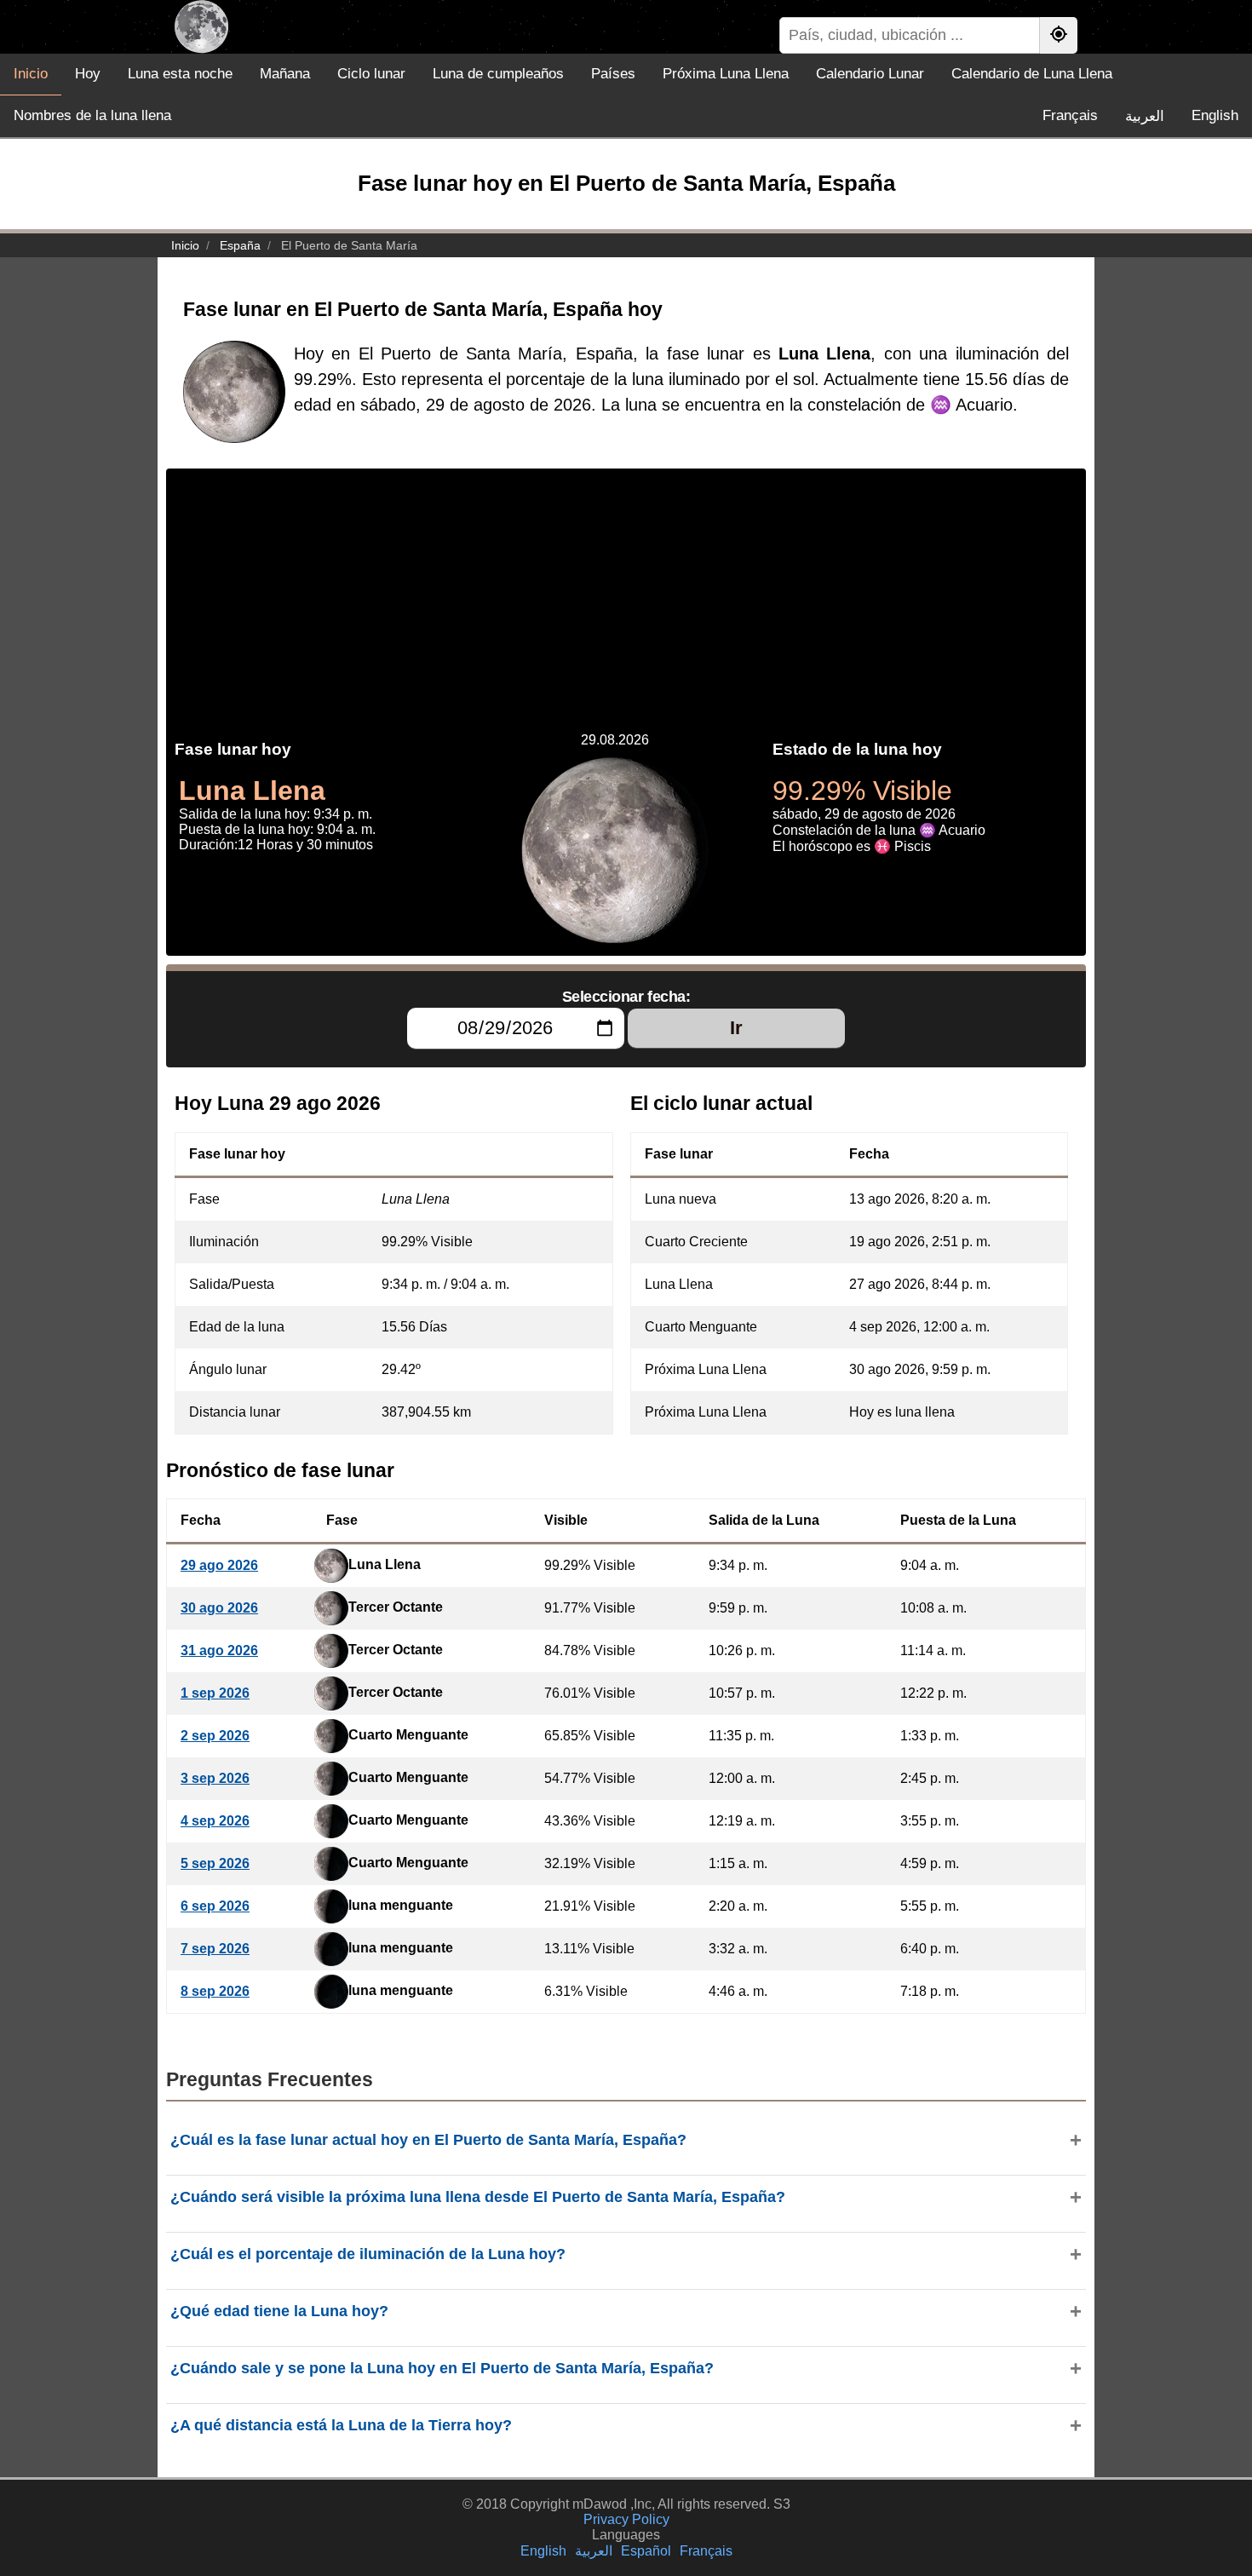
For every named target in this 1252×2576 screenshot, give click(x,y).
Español (646, 2551)
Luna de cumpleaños (498, 74)
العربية (1145, 116)
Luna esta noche (180, 74)
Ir (736, 1028)
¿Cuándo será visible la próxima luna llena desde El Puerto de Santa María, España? (478, 2197)
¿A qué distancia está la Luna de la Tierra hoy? (341, 2425)
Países (613, 74)
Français (1070, 115)
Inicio (31, 74)
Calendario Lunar (870, 74)
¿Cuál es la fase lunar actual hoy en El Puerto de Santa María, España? (428, 2140)
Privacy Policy (626, 2519)
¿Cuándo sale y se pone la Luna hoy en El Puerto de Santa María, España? (442, 2368)
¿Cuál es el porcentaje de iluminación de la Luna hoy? (368, 2254)
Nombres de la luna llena (92, 115)
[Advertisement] (626, 588)
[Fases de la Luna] (201, 27)
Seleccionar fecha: (626, 997)
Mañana (285, 74)
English (1215, 115)
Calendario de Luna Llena (1032, 74)
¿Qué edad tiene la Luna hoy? (279, 2311)
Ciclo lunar (371, 74)
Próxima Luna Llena (726, 74)
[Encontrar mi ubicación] (1059, 35)
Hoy (88, 74)
